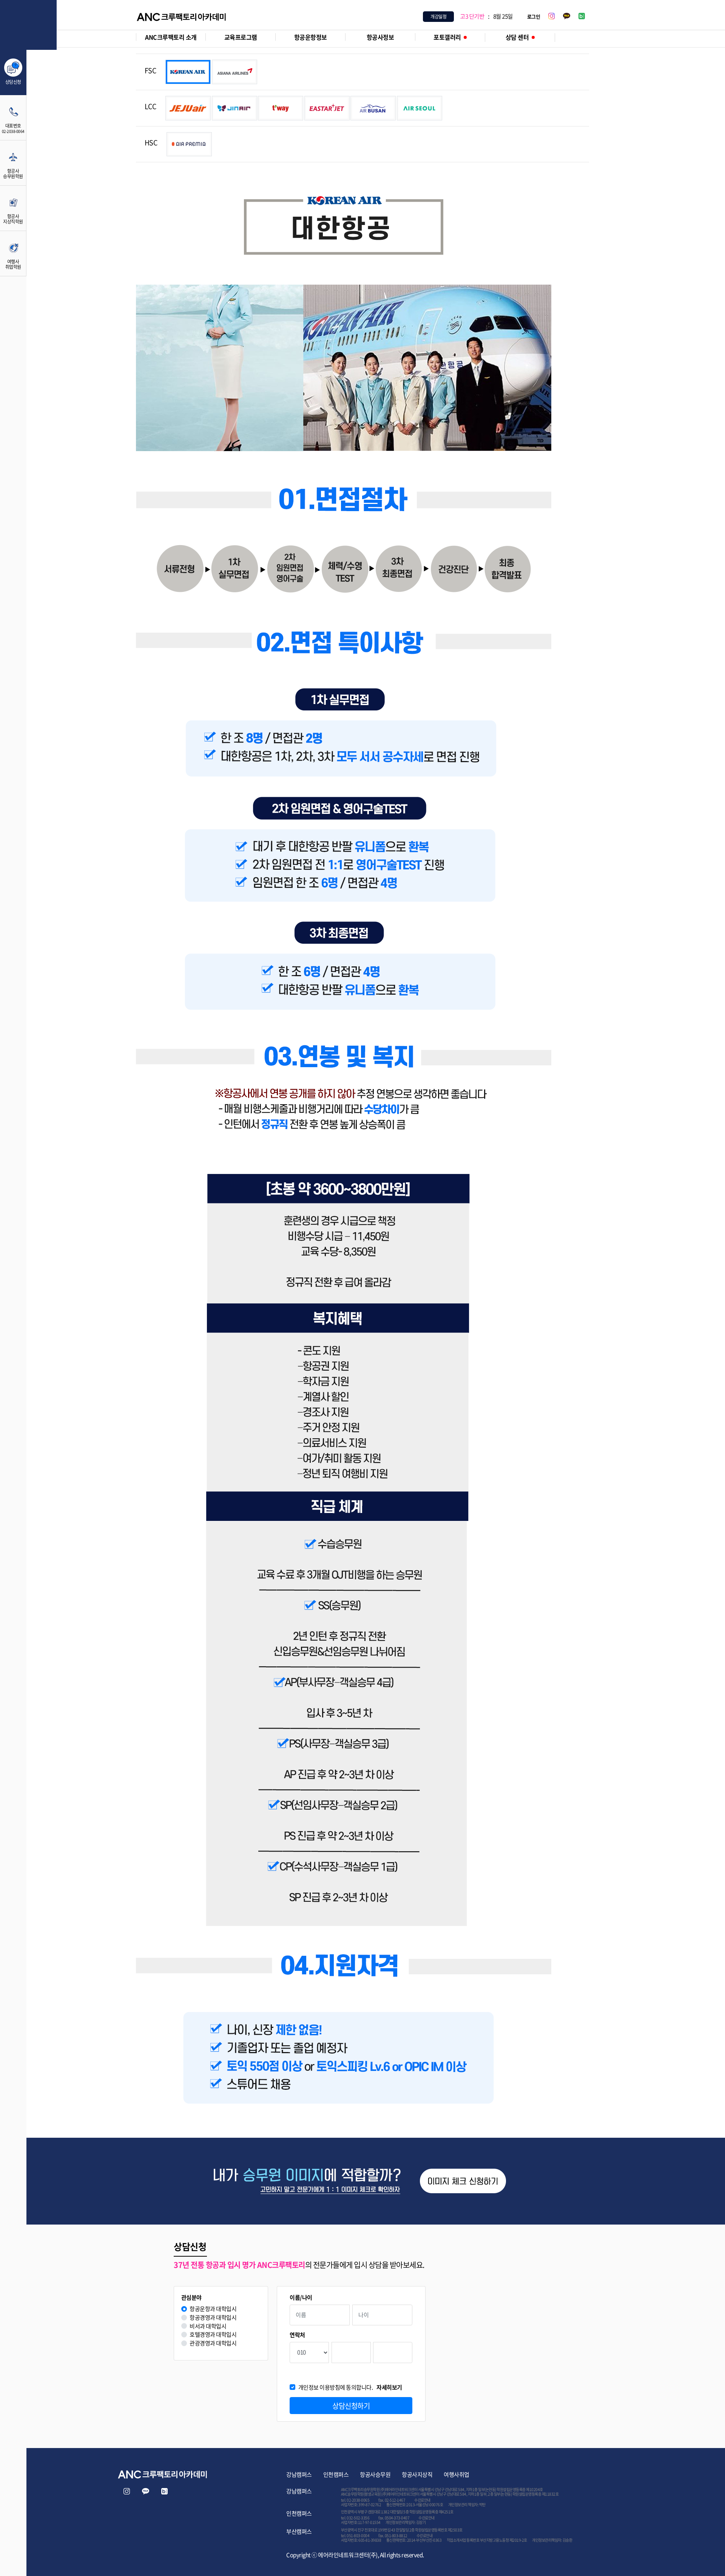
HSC (151, 143)
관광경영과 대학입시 (213, 2343)
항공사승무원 (375, 2474)
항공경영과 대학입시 (213, 2318)
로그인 (534, 16)
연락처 (297, 2335)
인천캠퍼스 (336, 2474)
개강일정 (438, 17)
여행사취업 (457, 2474)
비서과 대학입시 (208, 2326)
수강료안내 (422, 2500)
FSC (150, 71)
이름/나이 (301, 2298)
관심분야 (191, 2298)
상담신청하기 (351, 2406)
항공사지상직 (417, 2474)
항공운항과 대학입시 (213, 2309)
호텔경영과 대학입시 (213, 2335)
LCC (150, 106)
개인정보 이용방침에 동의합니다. (350, 2387)
